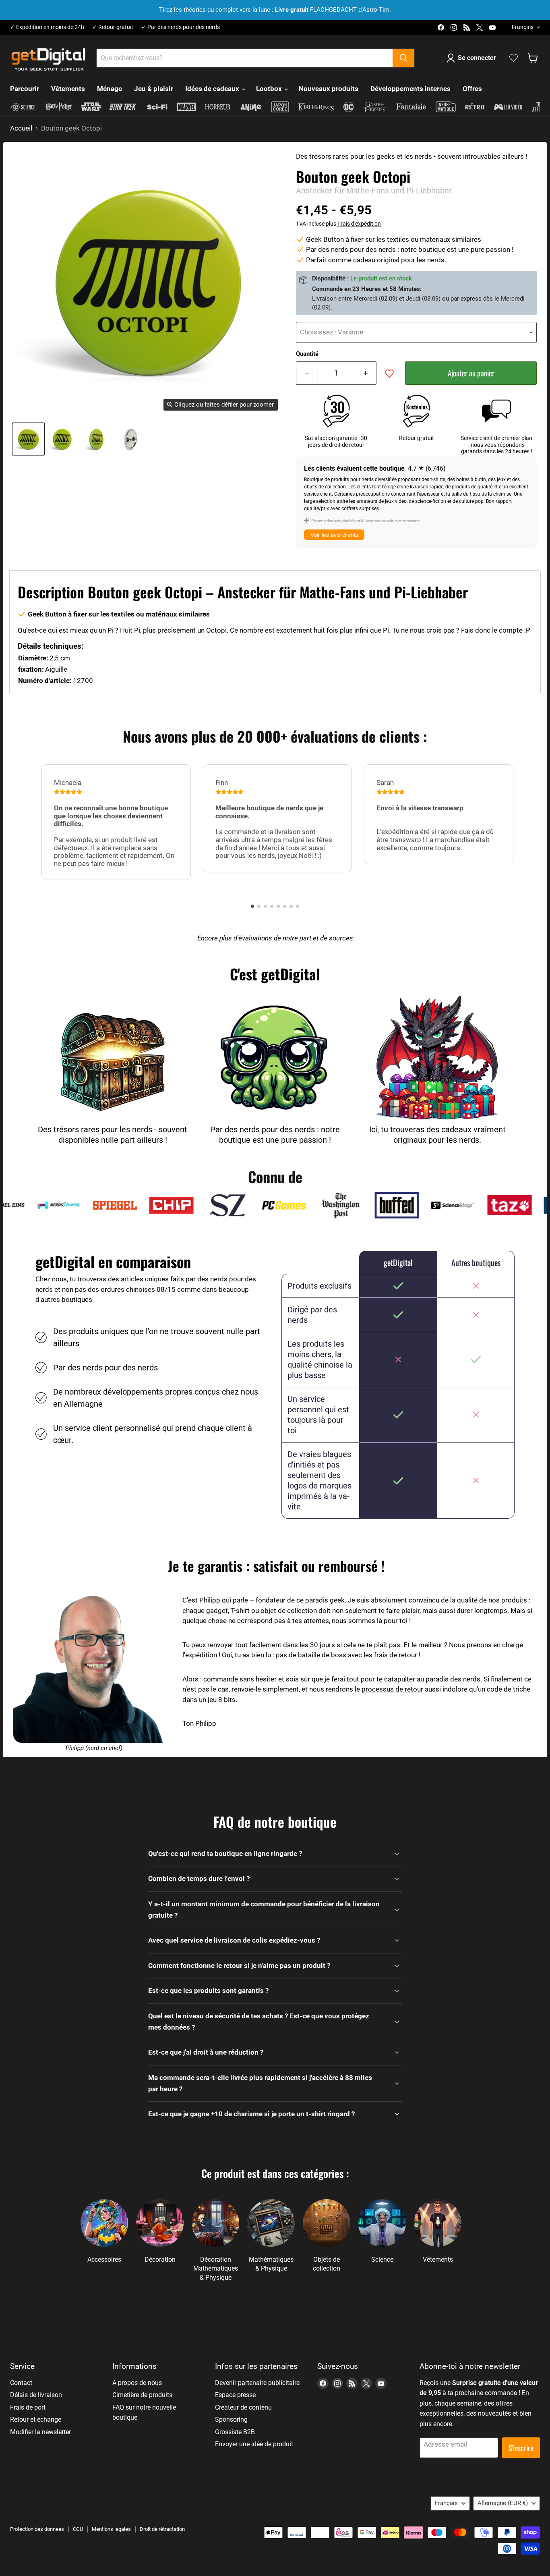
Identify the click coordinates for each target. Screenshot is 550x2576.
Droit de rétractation (162, 2529)
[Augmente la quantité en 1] (366, 373)
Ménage (110, 89)
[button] (252, 906)
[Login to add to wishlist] (389, 374)
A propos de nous (137, 2383)
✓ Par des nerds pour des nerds (181, 27)
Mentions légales (111, 2529)
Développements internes (410, 89)
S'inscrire (521, 2448)
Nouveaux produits (329, 89)
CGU (78, 2529)
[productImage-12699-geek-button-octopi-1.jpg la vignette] (63, 439)
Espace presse (235, 2395)
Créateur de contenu (243, 2407)
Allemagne (503, 2503)
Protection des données (37, 2529)
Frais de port (28, 2407)
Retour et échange (36, 2419)
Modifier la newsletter (40, 2432)
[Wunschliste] (514, 58)
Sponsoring (231, 2419)
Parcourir (25, 89)
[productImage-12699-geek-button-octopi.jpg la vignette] (28, 439)
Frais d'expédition (359, 224)
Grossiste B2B (235, 2432)
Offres (472, 89)
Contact (21, 2383)
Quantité (307, 354)
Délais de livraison (36, 2395)
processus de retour (392, 1689)
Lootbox (270, 89)
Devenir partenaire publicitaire (257, 2383)
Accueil (21, 128)
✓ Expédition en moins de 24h (47, 27)
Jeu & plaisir (154, 89)
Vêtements (68, 89)
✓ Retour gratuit (113, 27)
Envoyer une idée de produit (254, 2444)
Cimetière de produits (142, 2395)
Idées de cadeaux (213, 89)
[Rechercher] (403, 58)
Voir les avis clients (334, 535)
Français (523, 27)
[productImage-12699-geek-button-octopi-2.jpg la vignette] (97, 439)
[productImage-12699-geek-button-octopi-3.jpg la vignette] (131, 439)
